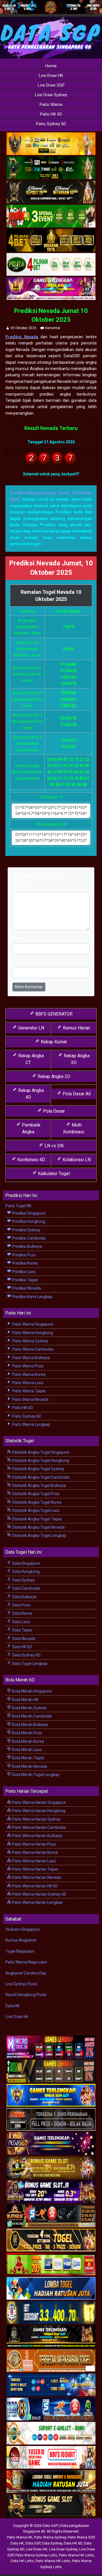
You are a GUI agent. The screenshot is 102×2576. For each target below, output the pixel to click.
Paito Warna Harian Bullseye (37, 1836)
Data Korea (22, 1613)
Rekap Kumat (53, 1042)
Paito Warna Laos (27, 1383)
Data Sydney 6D (26, 1655)
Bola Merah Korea (28, 1741)
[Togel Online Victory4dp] (51, 2096)
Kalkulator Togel (53, 1174)
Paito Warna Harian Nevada (36, 1877)
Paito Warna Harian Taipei (35, 1869)
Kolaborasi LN (76, 1160)
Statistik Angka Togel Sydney (38, 1469)
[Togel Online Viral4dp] (51, 289)
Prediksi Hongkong (28, 1221)
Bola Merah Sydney (29, 1708)
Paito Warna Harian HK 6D (35, 1886)
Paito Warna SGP (81, 2537)
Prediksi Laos (24, 1272)
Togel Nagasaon (20, 1951)
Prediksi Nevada (22, 337)
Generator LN (31, 1028)
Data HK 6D (22, 1647)
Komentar (53, 328)
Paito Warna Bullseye (31, 1358)
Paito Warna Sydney (30, 1341)
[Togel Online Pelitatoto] (51, 265)
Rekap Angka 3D (76, 1059)
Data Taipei (22, 1630)
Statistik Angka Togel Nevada (38, 1527)
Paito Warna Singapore (32, 1324)
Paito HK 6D (51, 114)
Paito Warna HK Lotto (76, 2555)
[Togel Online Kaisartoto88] (51, 2264)
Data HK (12, 2006)
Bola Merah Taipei (28, 1758)
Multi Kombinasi (74, 1128)
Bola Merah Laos (27, 1750)
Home (51, 66)
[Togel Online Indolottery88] (51, 2409)
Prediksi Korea (25, 1263)
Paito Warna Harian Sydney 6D (39, 1894)
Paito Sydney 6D (51, 124)
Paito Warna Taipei (28, 1391)
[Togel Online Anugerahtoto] (51, 2385)
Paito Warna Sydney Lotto (36, 2555)
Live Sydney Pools (21, 1984)
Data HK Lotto (22, 2561)
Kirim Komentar (29, 987)
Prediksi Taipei (25, 1280)
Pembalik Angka (31, 1128)
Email (17, 962)
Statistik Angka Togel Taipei (37, 1519)
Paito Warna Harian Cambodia (39, 1827)
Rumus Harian (76, 1028)
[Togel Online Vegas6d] (51, 2144)
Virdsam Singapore (23, 1929)
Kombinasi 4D (31, 1160)
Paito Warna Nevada (30, 1399)
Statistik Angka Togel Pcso (36, 1494)
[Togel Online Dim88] (51, 168)
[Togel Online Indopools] (51, 2458)
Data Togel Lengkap (29, 1664)
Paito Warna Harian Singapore (39, 1802)
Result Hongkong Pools (26, 1995)
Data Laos (21, 1622)
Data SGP (33, 2543)
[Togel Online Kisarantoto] (51, 241)
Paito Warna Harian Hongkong (38, 1811)
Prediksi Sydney (26, 1230)
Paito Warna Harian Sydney (36, 1819)
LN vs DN (53, 1146)
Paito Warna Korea (28, 1374)
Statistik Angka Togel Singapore (40, 1452)
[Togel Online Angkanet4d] (51, 2433)
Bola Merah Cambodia (32, 1716)
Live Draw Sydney (51, 95)
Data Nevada (23, 1639)
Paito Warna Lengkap (31, 1424)
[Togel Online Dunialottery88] (51, 2361)
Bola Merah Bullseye (30, 1725)
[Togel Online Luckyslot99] (51, 2313)
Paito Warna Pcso (27, 1366)
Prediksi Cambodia (28, 1238)
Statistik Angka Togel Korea (36, 1502)
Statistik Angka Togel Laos (35, 1510)
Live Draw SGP (51, 85)
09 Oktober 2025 (23, 328)
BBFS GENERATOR (53, 1014)
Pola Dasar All (76, 1094)
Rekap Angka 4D (30, 1094)
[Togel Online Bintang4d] (51, 2192)
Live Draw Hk (17, 2017)
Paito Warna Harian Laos (34, 1861)
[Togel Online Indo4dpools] (51, 2289)
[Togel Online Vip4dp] (51, 2337)
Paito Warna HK (20, 2537)
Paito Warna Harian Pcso (34, 1844)
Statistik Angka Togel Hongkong (40, 1461)
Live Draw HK (51, 76)
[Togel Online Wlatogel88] (51, 2216)
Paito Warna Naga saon (26, 1962)
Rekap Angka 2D (53, 1076)
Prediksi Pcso (24, 1255)
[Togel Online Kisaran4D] (51, 216)
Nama (18, 938)
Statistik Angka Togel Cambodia (40, 1477)
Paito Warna (51, 105)
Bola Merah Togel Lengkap (35, 1775)
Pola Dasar (53, 1111)
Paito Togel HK (18, 1206)
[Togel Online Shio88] (51, 2482)
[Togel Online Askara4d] (51, 2168)
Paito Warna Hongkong (32, 1333)
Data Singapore (26, 1563)
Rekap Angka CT (30, 1059)
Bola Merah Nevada (29, 1766)
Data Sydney (23, 1580)
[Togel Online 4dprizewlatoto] (51, 2240)
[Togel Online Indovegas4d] (51, 2506)
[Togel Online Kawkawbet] (51, 2120)
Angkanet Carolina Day (26, 1973)
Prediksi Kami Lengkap (32, 1297)
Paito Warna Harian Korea (35, 1852)
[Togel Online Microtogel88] (51, 2047)
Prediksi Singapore (28, 1213)
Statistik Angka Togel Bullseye (39, 1486)
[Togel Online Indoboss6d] (51, 2071)
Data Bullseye (24, 1597)
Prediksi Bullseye (27, 1246)
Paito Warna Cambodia (32, 1349)
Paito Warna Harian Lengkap (37, 1902)
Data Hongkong (25, 1572)
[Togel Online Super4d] (51, 192)
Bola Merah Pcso (27, 1733)
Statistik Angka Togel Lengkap (39, 1535)
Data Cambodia (26, 1588)
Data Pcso (21, 1605)
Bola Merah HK (25, 1700)
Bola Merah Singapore (32, 1691)
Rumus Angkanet (21, 1940)
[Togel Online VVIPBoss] (51, 144)
